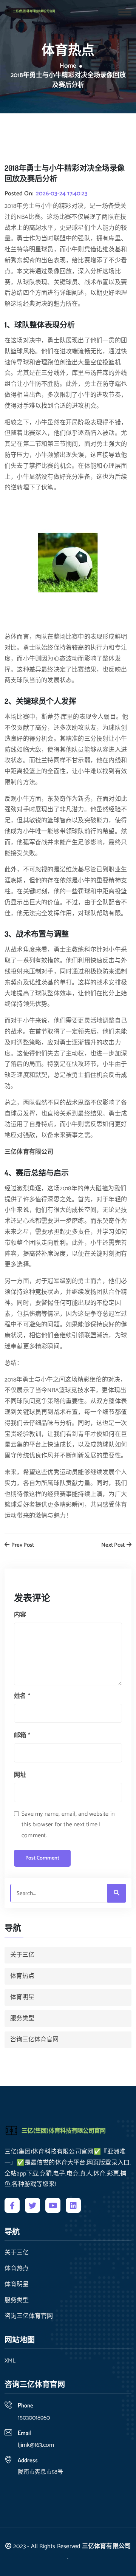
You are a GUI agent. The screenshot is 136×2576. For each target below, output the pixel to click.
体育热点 (22, 1976)
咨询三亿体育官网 (34, 2040)
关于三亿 (22, 1955)
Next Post (114, 1545)
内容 (20, 1615)
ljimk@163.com (36, 2445)
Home (68, 66)
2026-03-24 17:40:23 (62, 194)
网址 (20, 1775)
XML (10, 2361)
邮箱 (22, 1735)
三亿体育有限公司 (107, 2546)
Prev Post (22, 1545)
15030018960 (34, 2418)
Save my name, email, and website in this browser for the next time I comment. (68, 1825)
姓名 (22, 1696)
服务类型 (22, 2018)
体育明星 (22, 1997)
